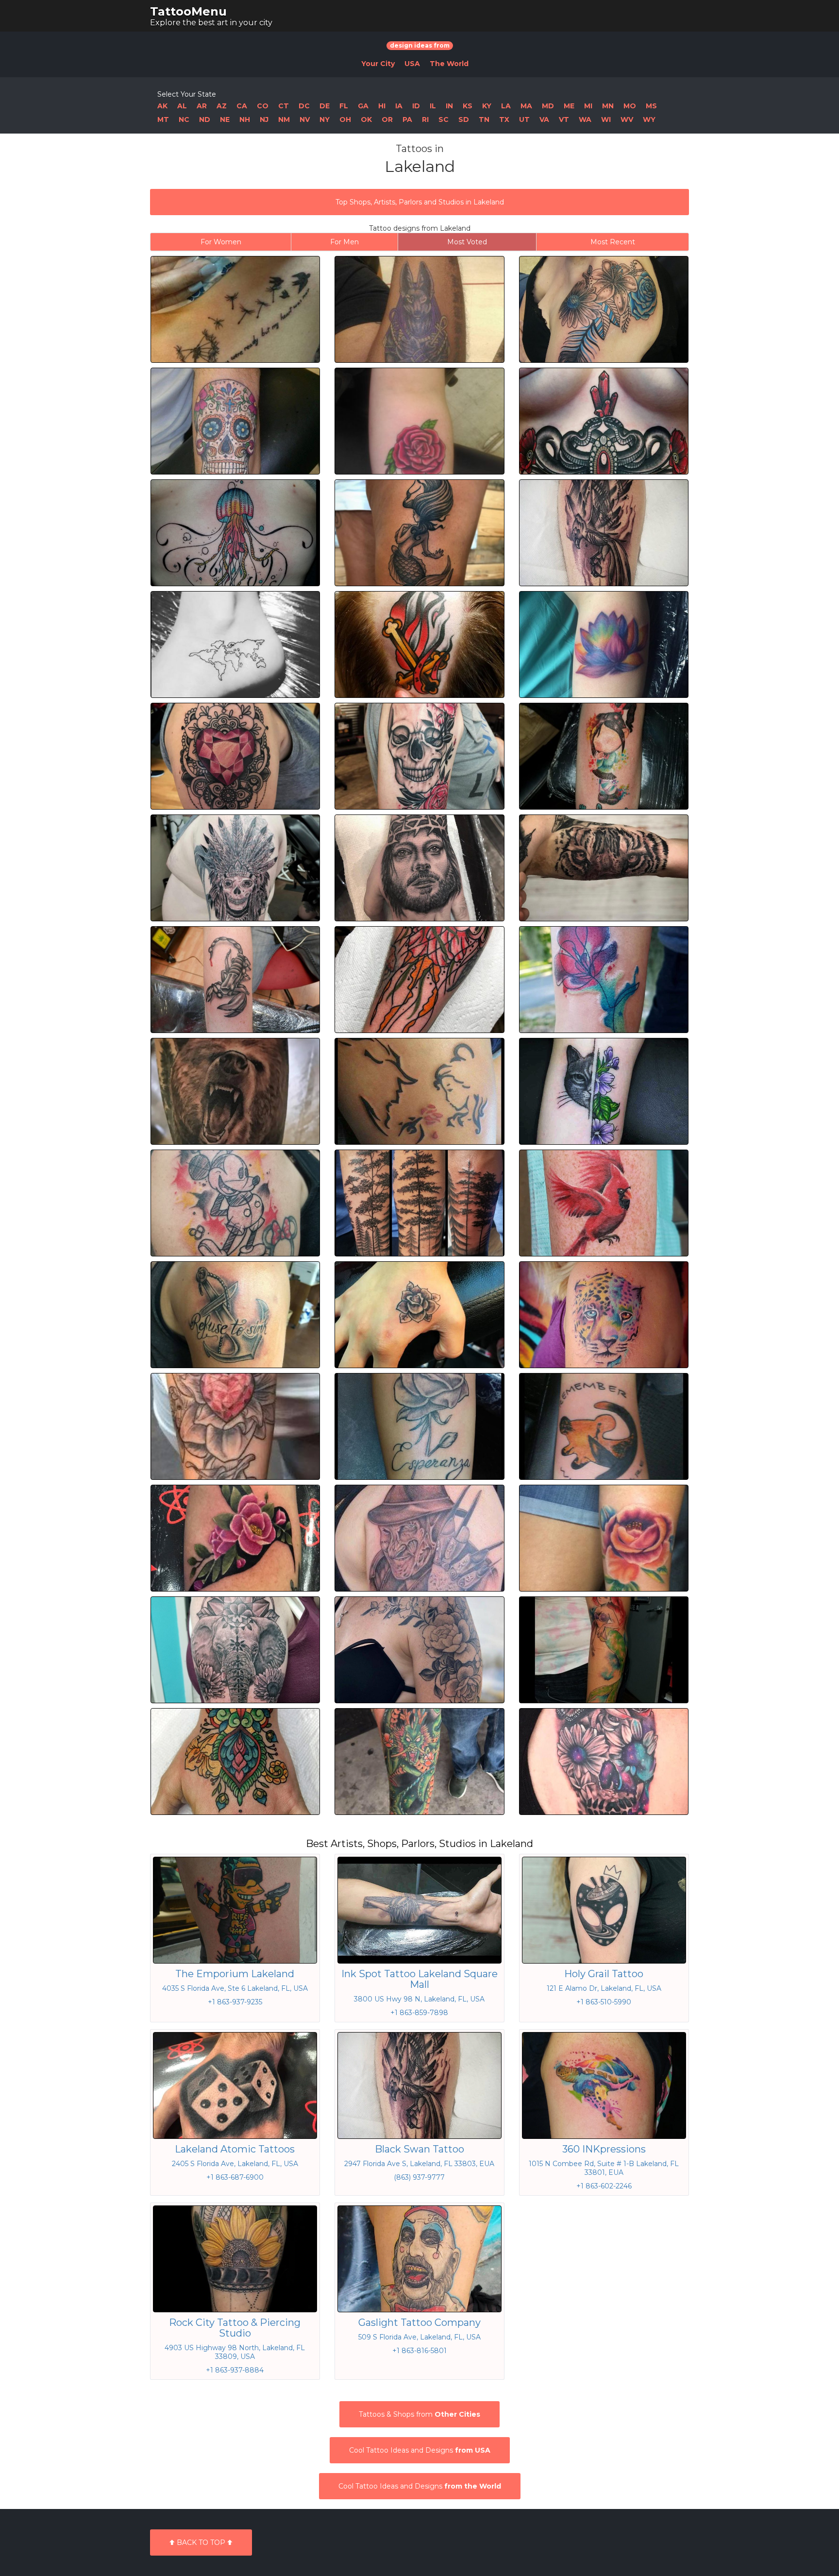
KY (487, 106)
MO (630, 106)
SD (464, 119)
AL (182, 106)
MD (548, 106)
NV (305, 119)
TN (484, 119)
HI (382, 106)
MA (526, 106)
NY (325, 119)
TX (504, 119)
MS (651, 106)
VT (564, 119)
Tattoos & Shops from (419, 2414)
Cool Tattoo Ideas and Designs (420, 2450)
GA (363, 106)
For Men (344, 242)
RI (425, 119)
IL (433, 106)
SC (444, 119)
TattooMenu (188, 11)
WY (649, 119)
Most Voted (467, 242)
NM (284, 119)
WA (585, 119)
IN (449, 106)
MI (588, 106)
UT (524, 119)
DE (325, 106)
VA (544, 119)
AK (162, 106)
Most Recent (613, 242)
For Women (221, 242)
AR (202, 106)
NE (225, 119)
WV (627, 119)
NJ (264, 119)
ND (205, 119)
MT (163, 119)
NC (184, 119)
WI (606, 119)
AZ (222, 106)
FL (344, 106)
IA (399, 106)
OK (366, 119)
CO (263, 106)
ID (416, 106)
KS (468, 106)
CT (284, 106)
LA (506, 106)
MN (608, 106)
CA (242, 106)
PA (407, 119)
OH (345, 119)
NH (245, 119)
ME (569, 106)
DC (304, 106)
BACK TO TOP (201, 2542)
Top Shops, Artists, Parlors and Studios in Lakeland (420, 202)
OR (387, 119)
